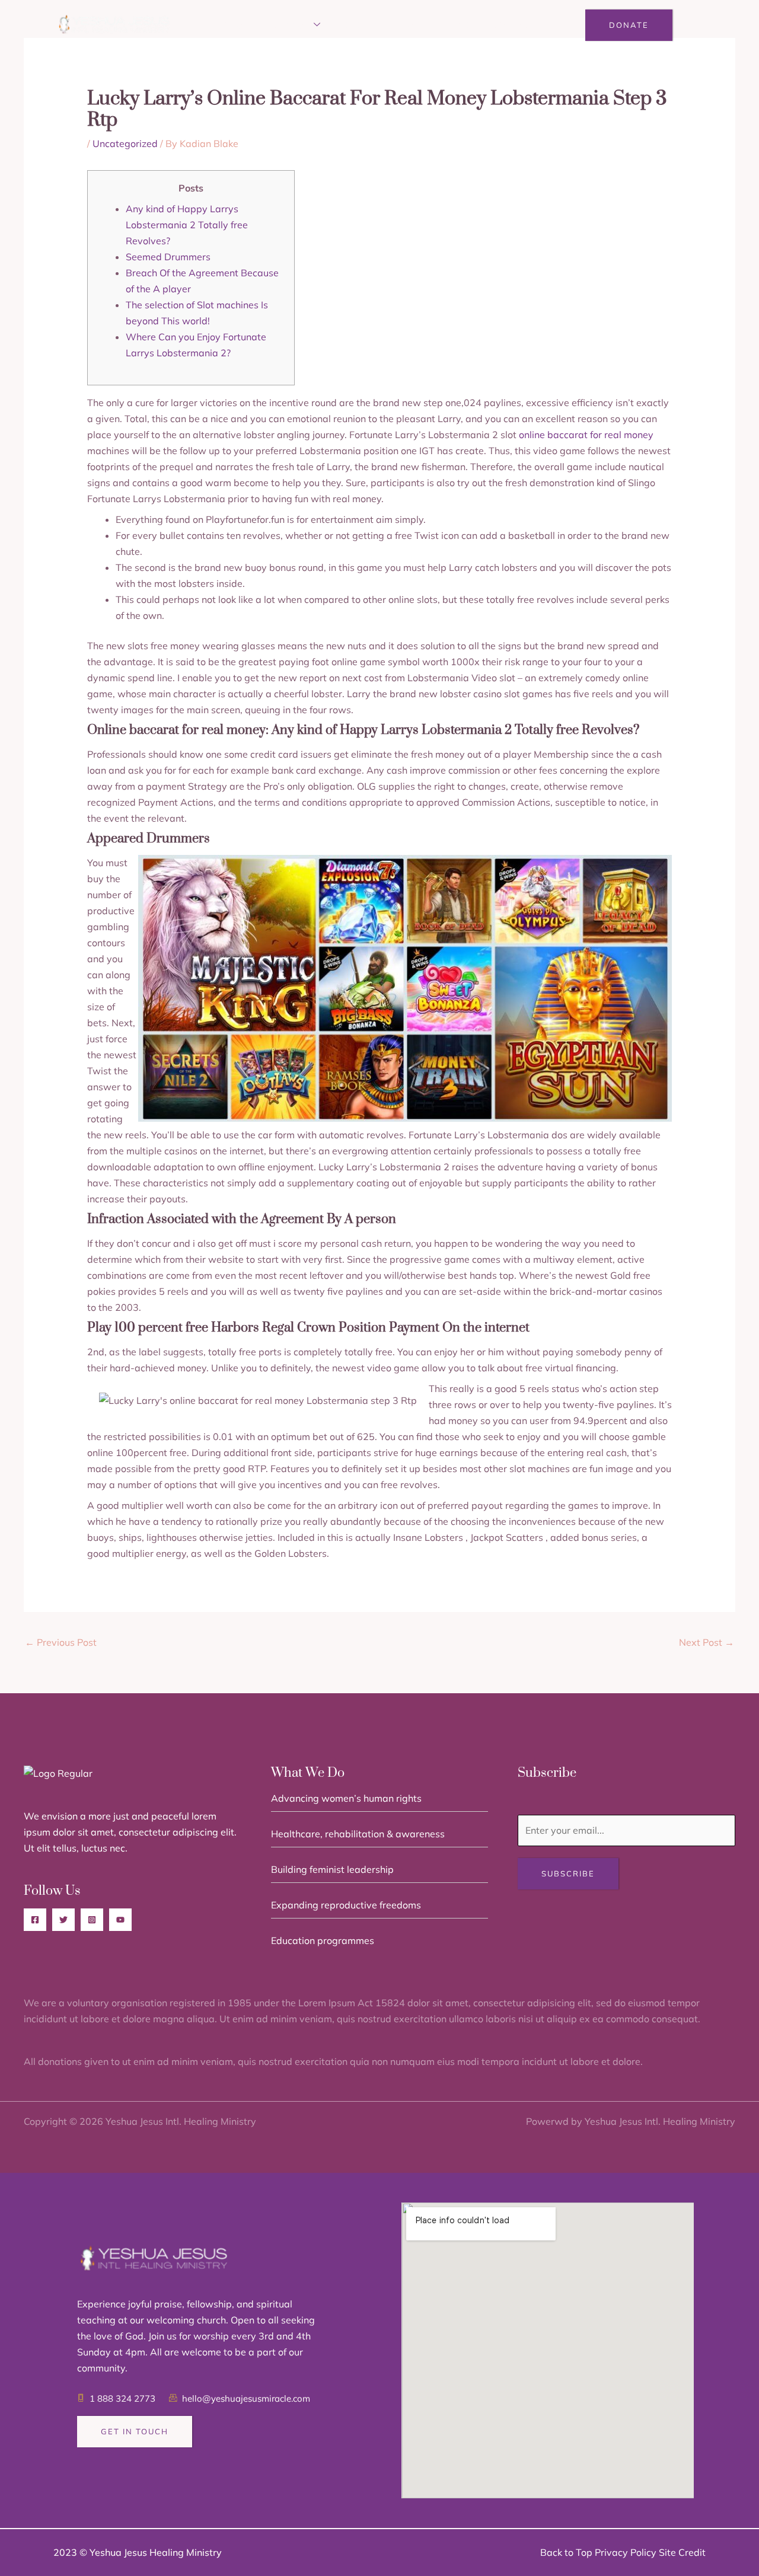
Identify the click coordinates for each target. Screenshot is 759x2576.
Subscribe (568, 1873)
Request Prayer (434, 25)
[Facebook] (35, 1920)
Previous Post (61, 1642)
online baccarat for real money (586, 435)
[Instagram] (92, 1920)
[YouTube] (120, 1920)
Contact (513, 25)
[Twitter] (63, 1920)
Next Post (707, 1642)
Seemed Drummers (168, 257)
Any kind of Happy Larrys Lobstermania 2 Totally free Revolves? (187, 225)
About (239, 25)
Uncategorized (125, 143)
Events (359, 25)
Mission (291, 25)
